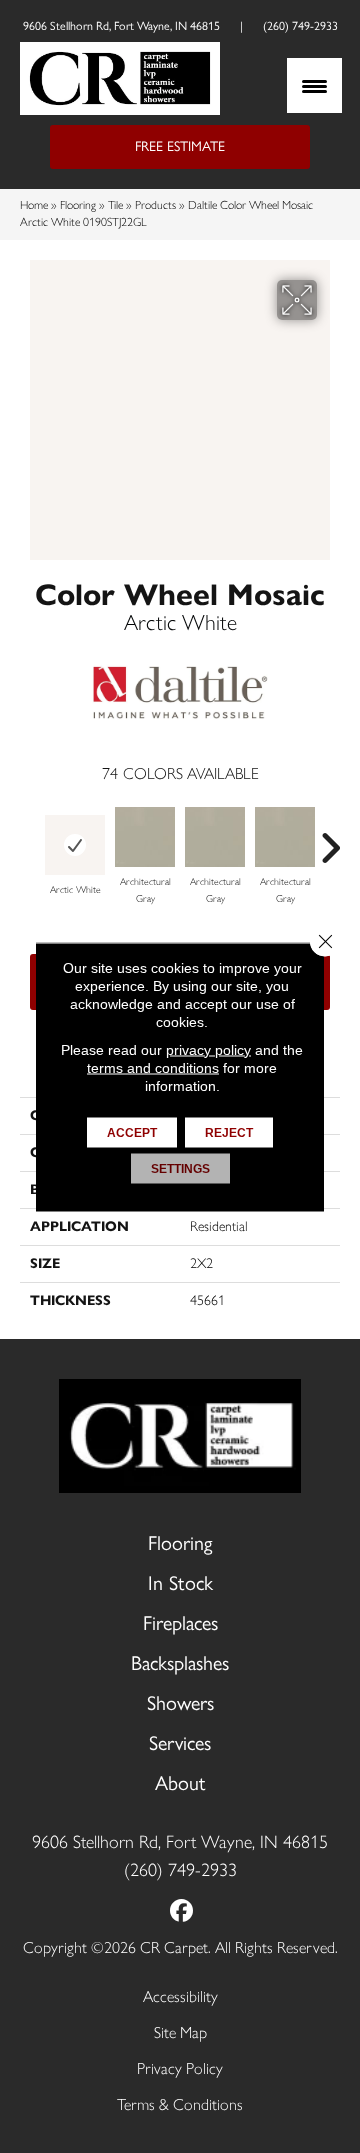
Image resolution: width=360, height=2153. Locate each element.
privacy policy (208, 1049)
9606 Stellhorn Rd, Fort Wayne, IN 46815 (121, 26)
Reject (229, 1132)
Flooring (78, 205)
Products (155, 205)
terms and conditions (153, 1067)
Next (330, 838)
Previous (30, 838)
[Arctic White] (75, 845)
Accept (132, 1132)
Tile (115, 205)
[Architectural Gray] (145, 837)
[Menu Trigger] (314, 85)
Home (34, 205)
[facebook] (182, 1912)
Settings (180, 1168)
